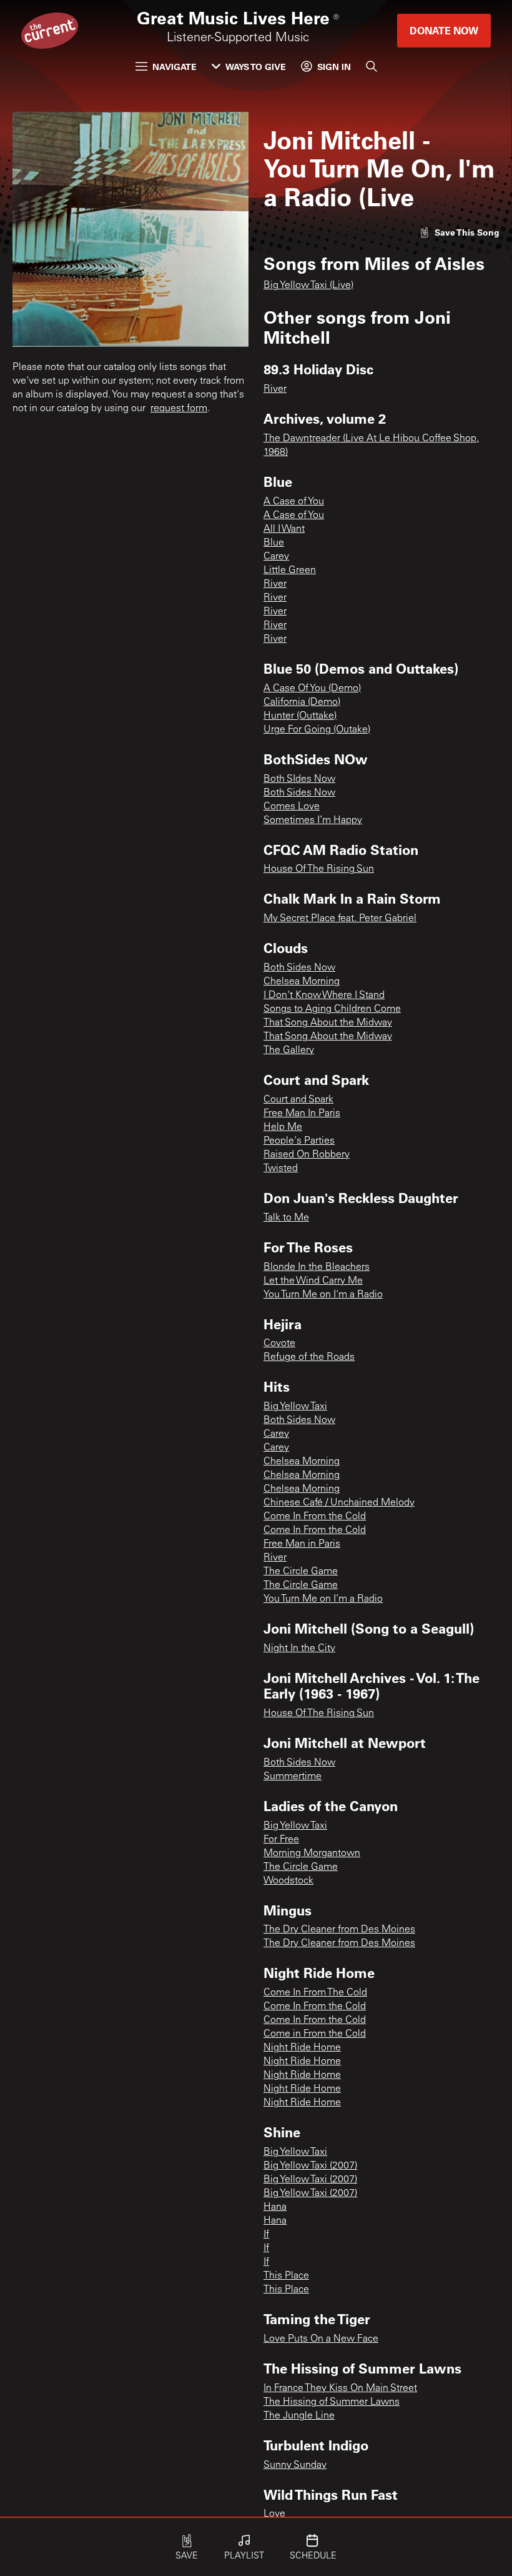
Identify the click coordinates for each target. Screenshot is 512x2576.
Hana (275, 2207)
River (275, 389)
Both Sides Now (299, 793)
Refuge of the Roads (309, 1357)
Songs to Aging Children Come (332, 1009)
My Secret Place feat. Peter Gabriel (340, 919)
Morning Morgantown (312, 1854)
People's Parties (299, 1141)
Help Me (283, 1127)
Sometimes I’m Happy (313, 821)
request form (179, 409)
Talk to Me (286, 1218)
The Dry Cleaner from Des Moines (339, 1930)
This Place (286, 2276)
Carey (276, 557)
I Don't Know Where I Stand (324, 996)
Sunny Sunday (295, 2465)
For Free (281, 1840)
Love (274, 2514)
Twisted (281, 1169)
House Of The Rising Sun (319, 869)
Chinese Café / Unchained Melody (339, 1503)
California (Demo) (302, 702)
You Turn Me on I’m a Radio (323, 1599)
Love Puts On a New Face (321, 2339)
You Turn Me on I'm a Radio (323, 1295)
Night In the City (299, 1649)
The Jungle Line (299, 2416)
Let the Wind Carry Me (313, 1281)
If (266, 2235)
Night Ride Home (302, 2048)
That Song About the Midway (328, 1023)
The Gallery (289, 1051)
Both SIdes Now (299, 779)
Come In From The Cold (315, 1993)
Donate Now (444, 30)
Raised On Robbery (307, 1155)
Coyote (279, 1344)
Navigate (175, 67)
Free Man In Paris (302, 1114)
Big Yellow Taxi (295, 1407)
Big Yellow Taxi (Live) (308, 286)
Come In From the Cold (315, 1517)
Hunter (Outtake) (300, 716)
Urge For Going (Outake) (317, 730)
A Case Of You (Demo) (312, 689)
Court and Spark (298, 1100)
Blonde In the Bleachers (317, 1267)
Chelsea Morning (302, 982)
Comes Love (292, 807)
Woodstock (288, 1881)
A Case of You (294, 502)
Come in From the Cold (315, 2034)
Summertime (293, 1777)
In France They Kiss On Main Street (340, 2389)
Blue (274, 543)
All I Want (284, 529)
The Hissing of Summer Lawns (332, 2402)
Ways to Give (256, 67)
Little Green (290, 571)
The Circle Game (301, 1572)
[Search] (372, 66)
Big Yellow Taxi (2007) (310, 2166)
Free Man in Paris (302, 1544)
